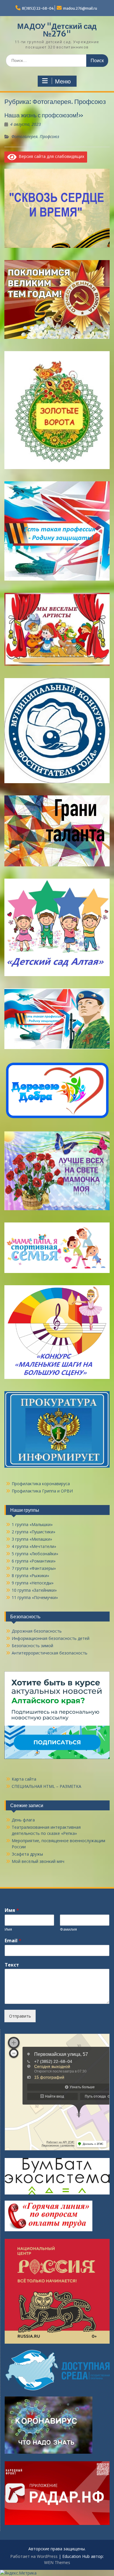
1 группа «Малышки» (32, 1524)
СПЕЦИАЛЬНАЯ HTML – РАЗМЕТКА (46, 1786)
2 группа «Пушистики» (33, 1532)
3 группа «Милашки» (32, 1539)
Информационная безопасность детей (51, 1638)
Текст (12, 1965)
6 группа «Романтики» (34, 1561)
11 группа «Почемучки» (35, 1597)
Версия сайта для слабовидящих (50, 156)
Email (13, 1941)
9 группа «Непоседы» (33, 1583)
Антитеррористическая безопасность (50, 1653)
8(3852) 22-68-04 (38, 8)
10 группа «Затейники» (34, 1590)
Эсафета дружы (27, 1854)
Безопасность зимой (32, 1646)
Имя (12, 1910)
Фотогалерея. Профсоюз (35, 136)
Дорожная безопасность (37, 1631)
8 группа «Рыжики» (30, 1576)
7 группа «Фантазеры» (34, 1568)
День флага (23, 1820)
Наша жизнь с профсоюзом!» (44, 115)
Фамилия (68, 1929)
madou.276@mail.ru (80, 8)
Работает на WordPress (34, 2556)
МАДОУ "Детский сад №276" (57, 30)
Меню (63, 81)
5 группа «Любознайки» (35, 1554)
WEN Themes (57, 2562)
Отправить (20, 2016)
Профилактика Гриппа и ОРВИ (42, 1491)
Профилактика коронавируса (41, 1484)
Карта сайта (24, 1779)
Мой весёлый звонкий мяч (38, 1861)
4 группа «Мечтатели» (34, 1546)
